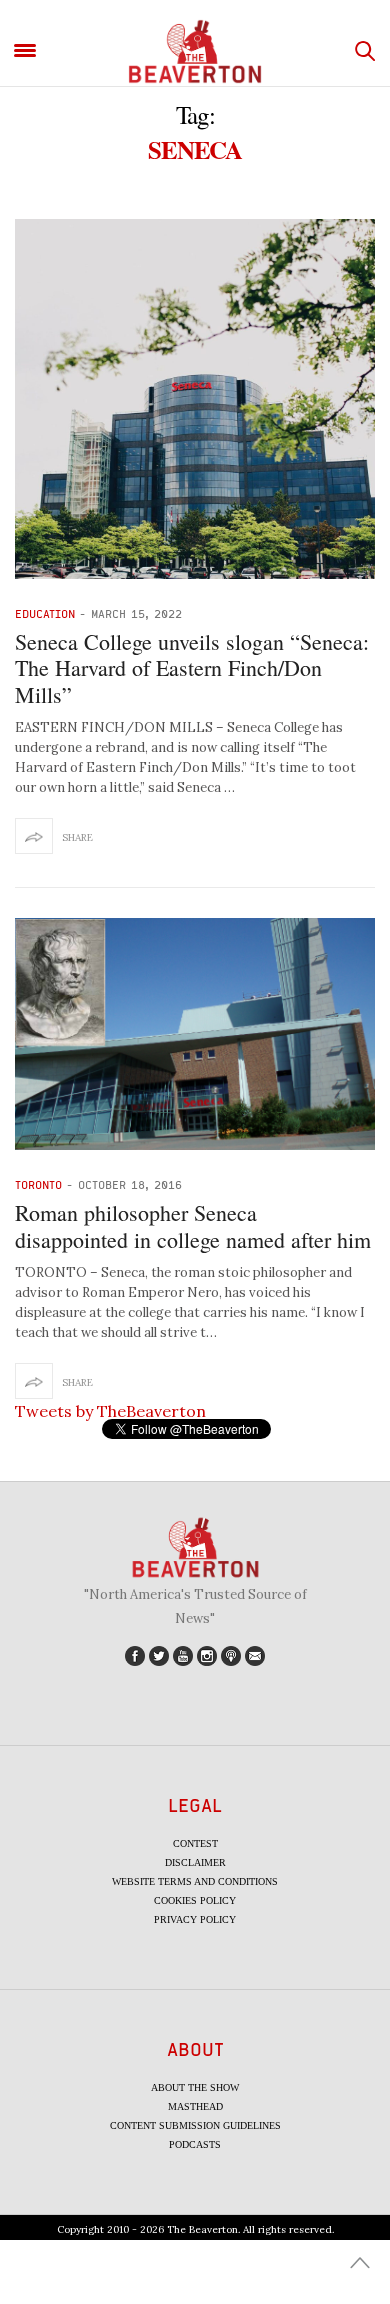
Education (45, 613)
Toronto (38, 1184)
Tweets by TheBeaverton (110, 1411)
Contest (195, 1843)
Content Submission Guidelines (195, 2125)
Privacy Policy (195, 1919)
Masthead (195, 2106)
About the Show (195, 2087)
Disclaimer (195, 1862)
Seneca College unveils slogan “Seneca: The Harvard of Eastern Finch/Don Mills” (192, 668)
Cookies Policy (195, 1900)
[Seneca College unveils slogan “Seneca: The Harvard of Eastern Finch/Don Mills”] (195, 399)
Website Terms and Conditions (195, 1881)
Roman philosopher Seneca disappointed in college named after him (193, 1225)
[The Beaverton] (195, 51)
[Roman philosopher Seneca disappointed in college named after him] (195, 1034)
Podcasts (195, 2144)
